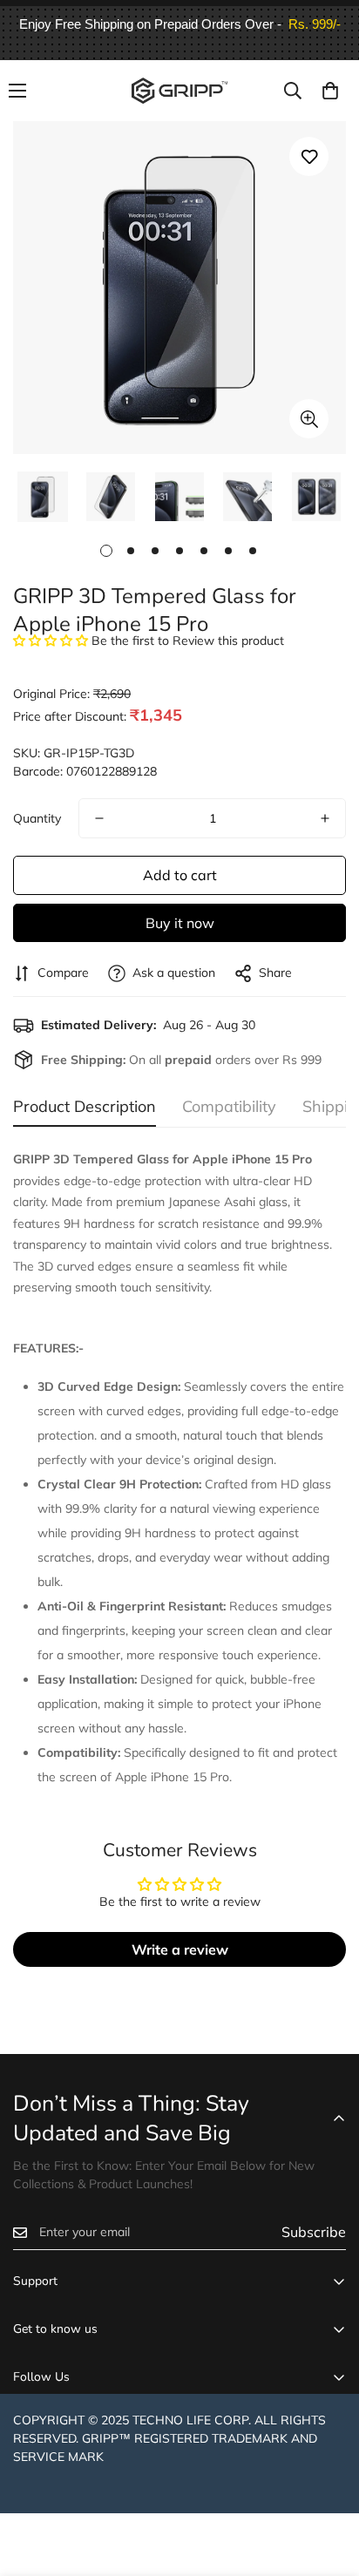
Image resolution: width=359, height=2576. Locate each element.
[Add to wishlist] (309, 156)
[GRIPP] (179, 91)
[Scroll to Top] (328, 2484)
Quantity (37, 818)
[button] (330, 91)
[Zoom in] (309, 419)
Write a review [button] (180, 1949)
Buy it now (180, 923)
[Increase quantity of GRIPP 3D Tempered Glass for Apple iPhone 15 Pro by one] (325, 818)
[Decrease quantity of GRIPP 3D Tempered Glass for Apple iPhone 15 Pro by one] (99, 818)
